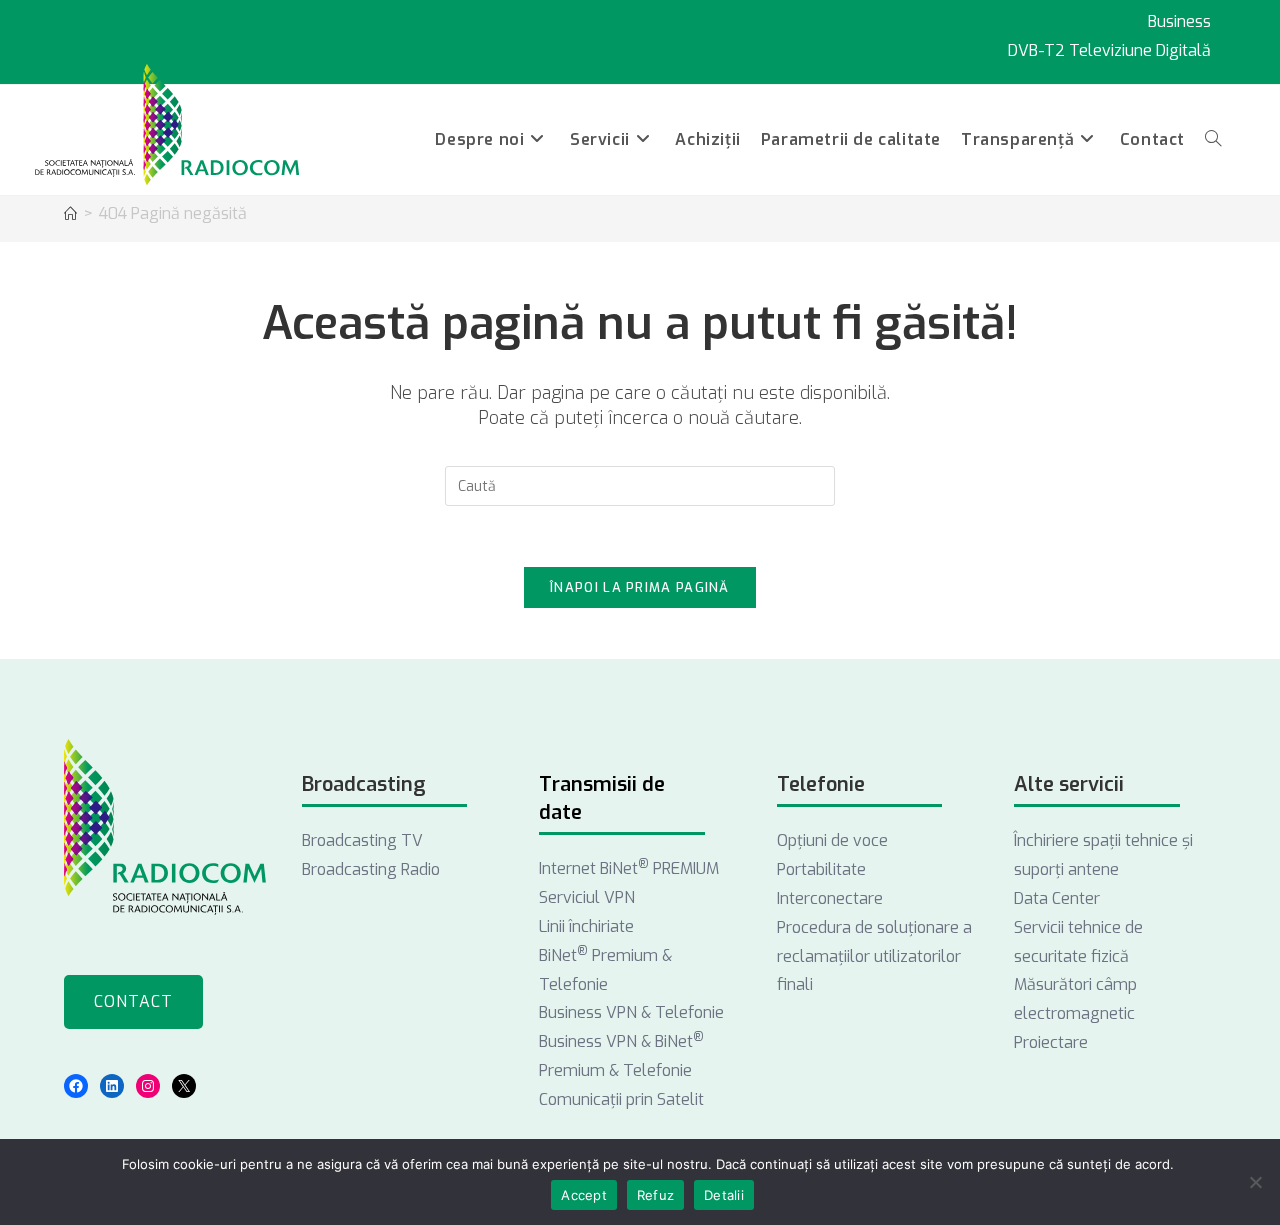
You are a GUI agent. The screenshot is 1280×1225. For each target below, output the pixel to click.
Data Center (1057, 898)
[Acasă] (70, 214)
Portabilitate (821, 869)
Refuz (655, 1195)
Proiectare (1051, 1042)
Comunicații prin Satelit (621, 1099)
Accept (584, 1195)
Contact (133, 1001)
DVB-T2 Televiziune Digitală (1109, 50)
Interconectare (830, 898)
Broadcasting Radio (371, 869)
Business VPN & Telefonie (631, 1012)
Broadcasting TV (362, 840)
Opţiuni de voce (832, 840)
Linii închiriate (586, 926)
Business (1179, 21)
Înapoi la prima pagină (640, 587)
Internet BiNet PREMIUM (629, 868)
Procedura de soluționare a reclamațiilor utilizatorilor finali (874, 956)
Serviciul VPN (587, 897)
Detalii (724, 1195)
